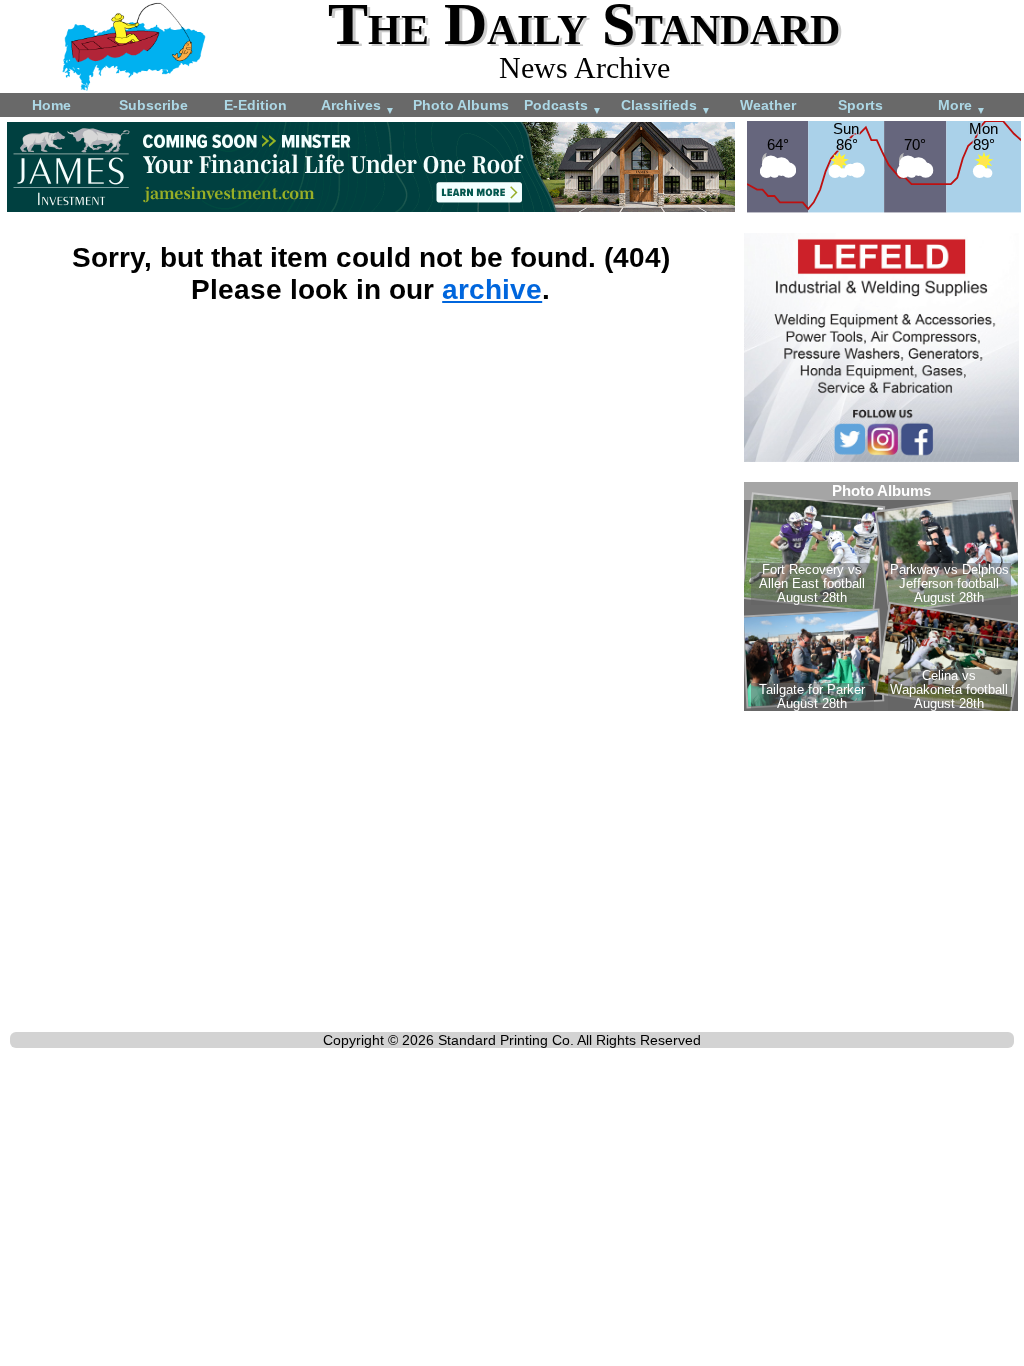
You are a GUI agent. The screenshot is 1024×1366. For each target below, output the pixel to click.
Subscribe (153, 105)
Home (51, 105)
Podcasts (563, 106)
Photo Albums (461, 105)
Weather (768, 105)
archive (492, 289)
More (962, 106)
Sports (860, 105)
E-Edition (255, 105)
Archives (358, 106)
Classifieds (666, 106)
